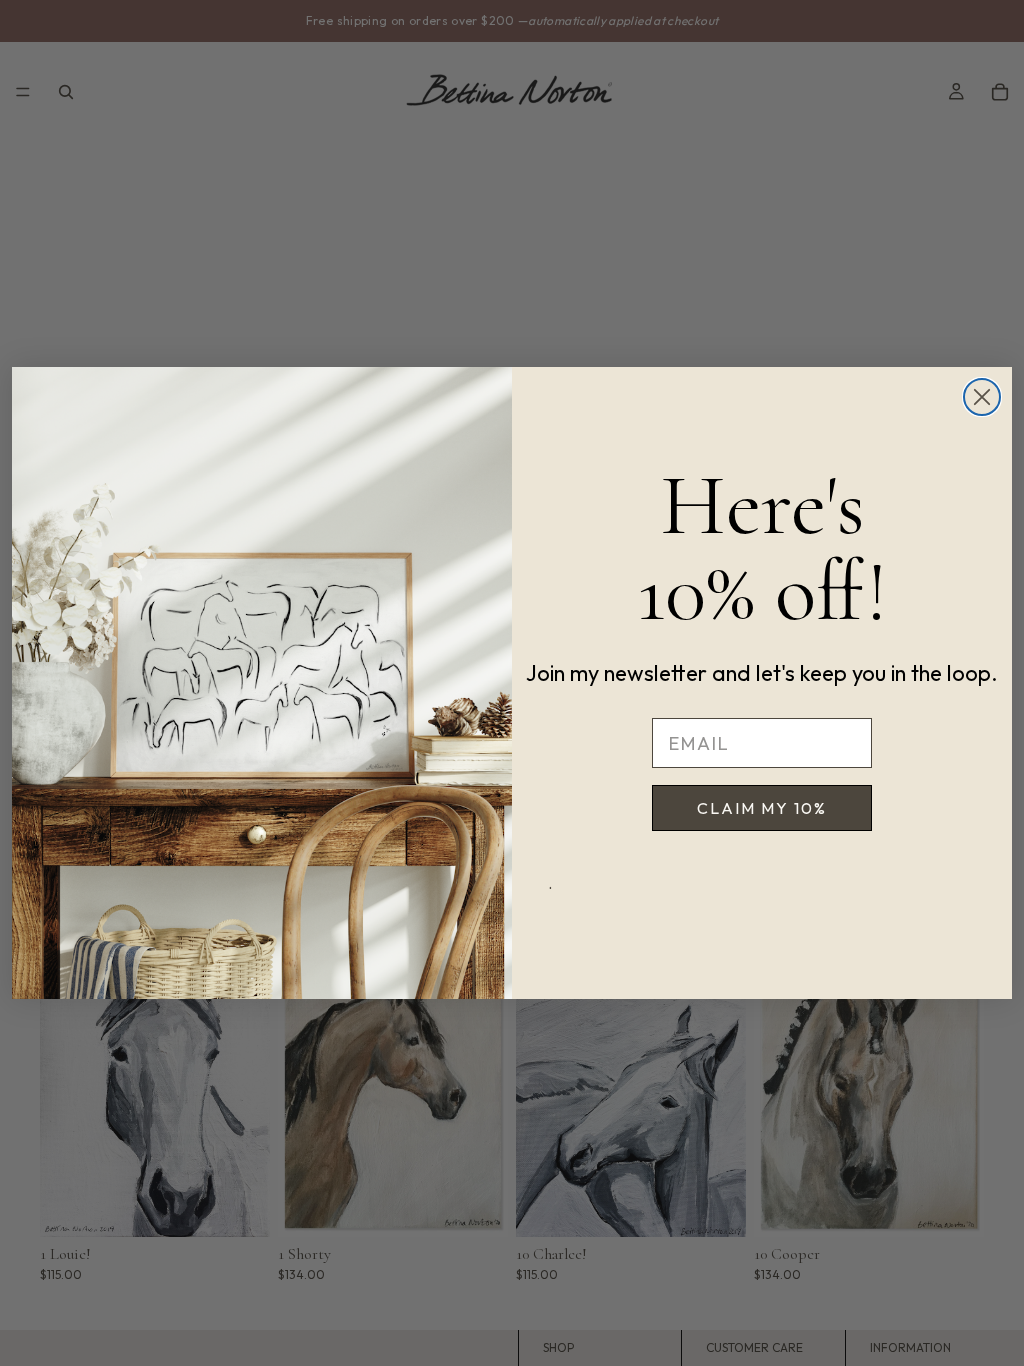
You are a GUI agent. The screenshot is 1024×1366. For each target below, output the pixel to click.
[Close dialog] (982, 397)
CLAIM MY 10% (762, 808)
